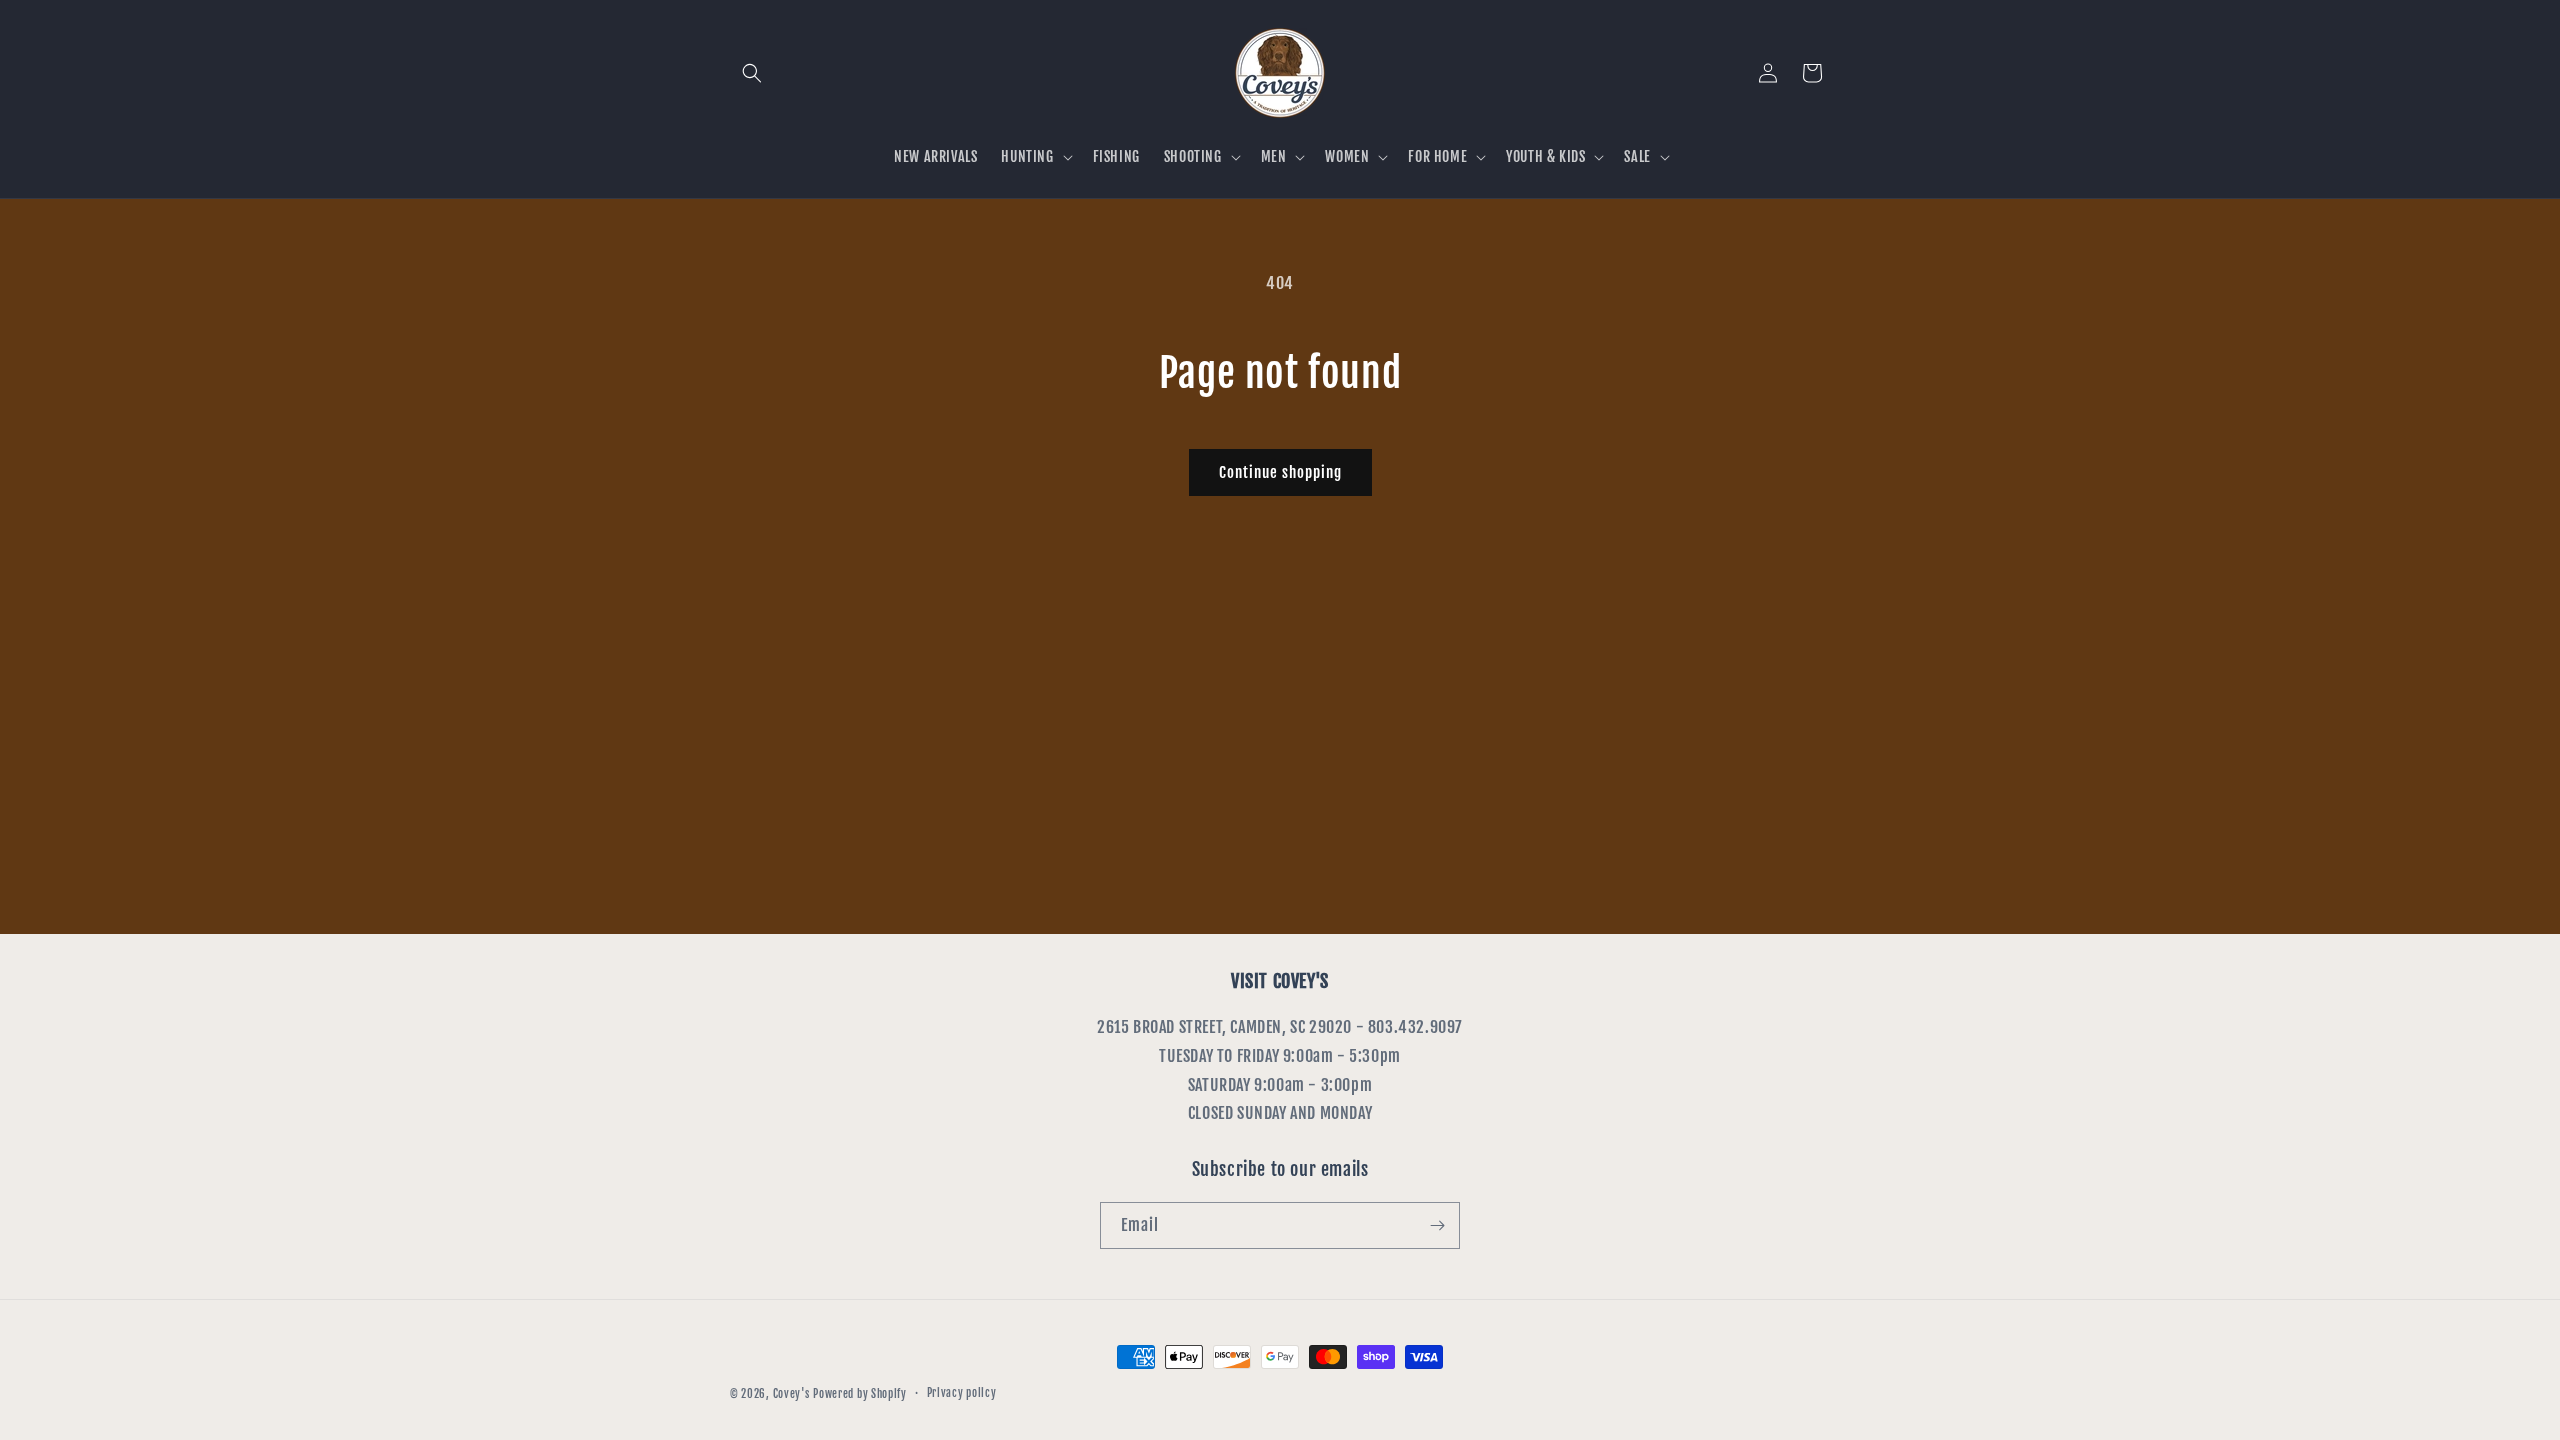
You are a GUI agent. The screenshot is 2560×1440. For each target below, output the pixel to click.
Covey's (791, 1394)
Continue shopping (1280, 472)
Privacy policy (962, 1393)
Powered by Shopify (860, 1394)
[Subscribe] (1437, 1225)
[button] (752, 73)
